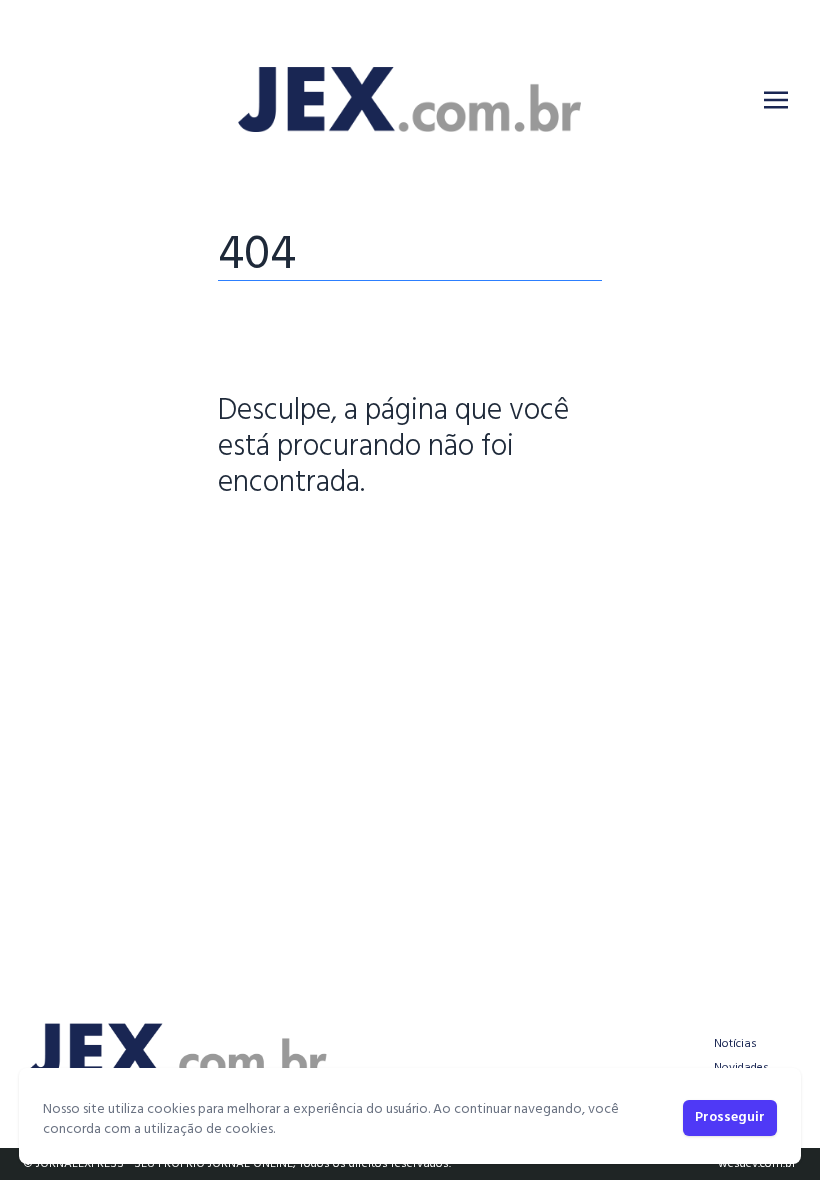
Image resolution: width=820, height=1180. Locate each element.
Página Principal (286, 545)
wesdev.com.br (757, 1164)
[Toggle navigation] (776, 100)
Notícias (735, 1044)
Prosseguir (730, 1117)
